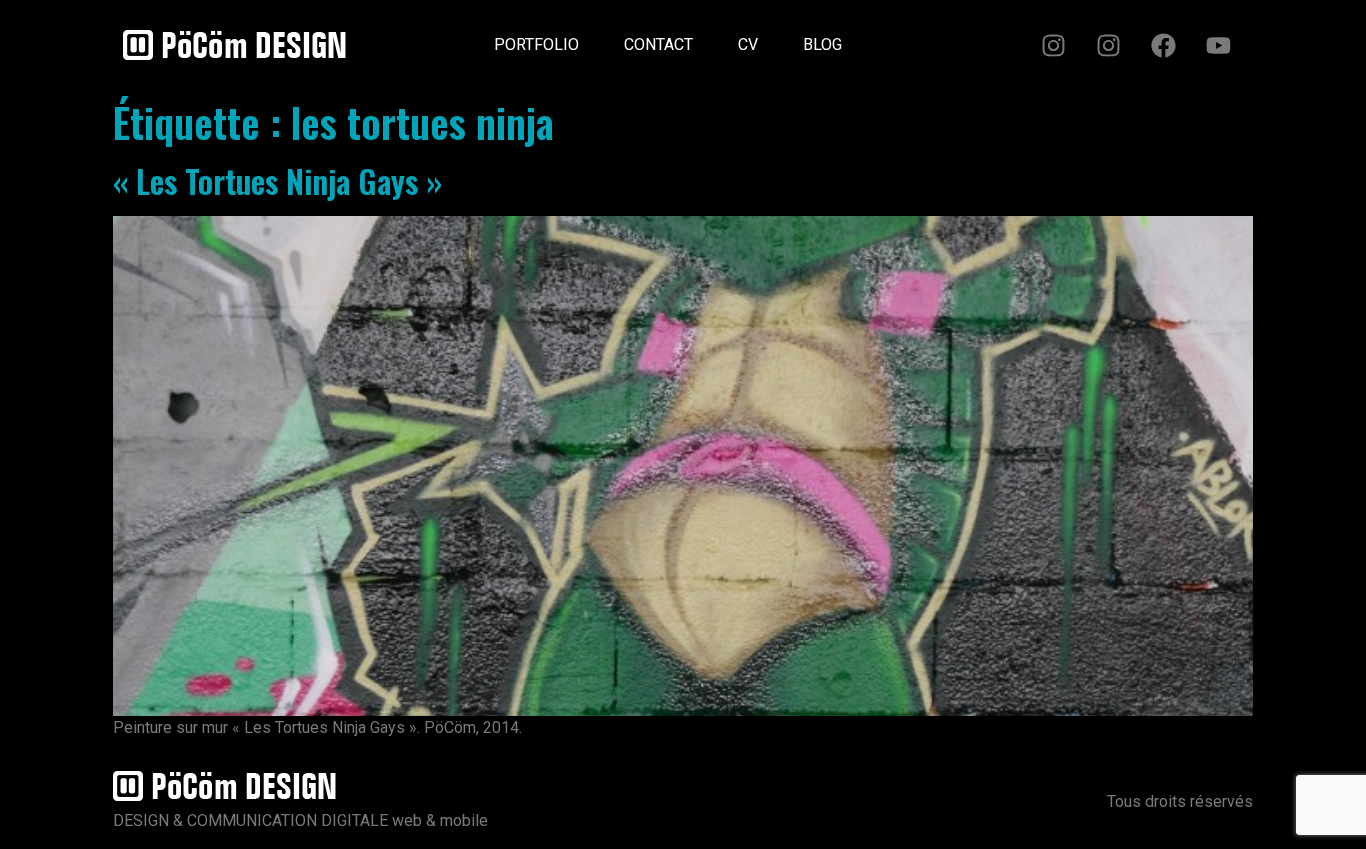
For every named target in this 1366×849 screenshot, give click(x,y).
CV (748, 44)
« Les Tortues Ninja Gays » (277, 180)
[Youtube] (1218, 45)
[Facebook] (1163, 45)
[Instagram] (1053, 45)
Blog (822, 44)
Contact (658, 44)
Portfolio (536, 44)
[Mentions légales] (887, 37)
